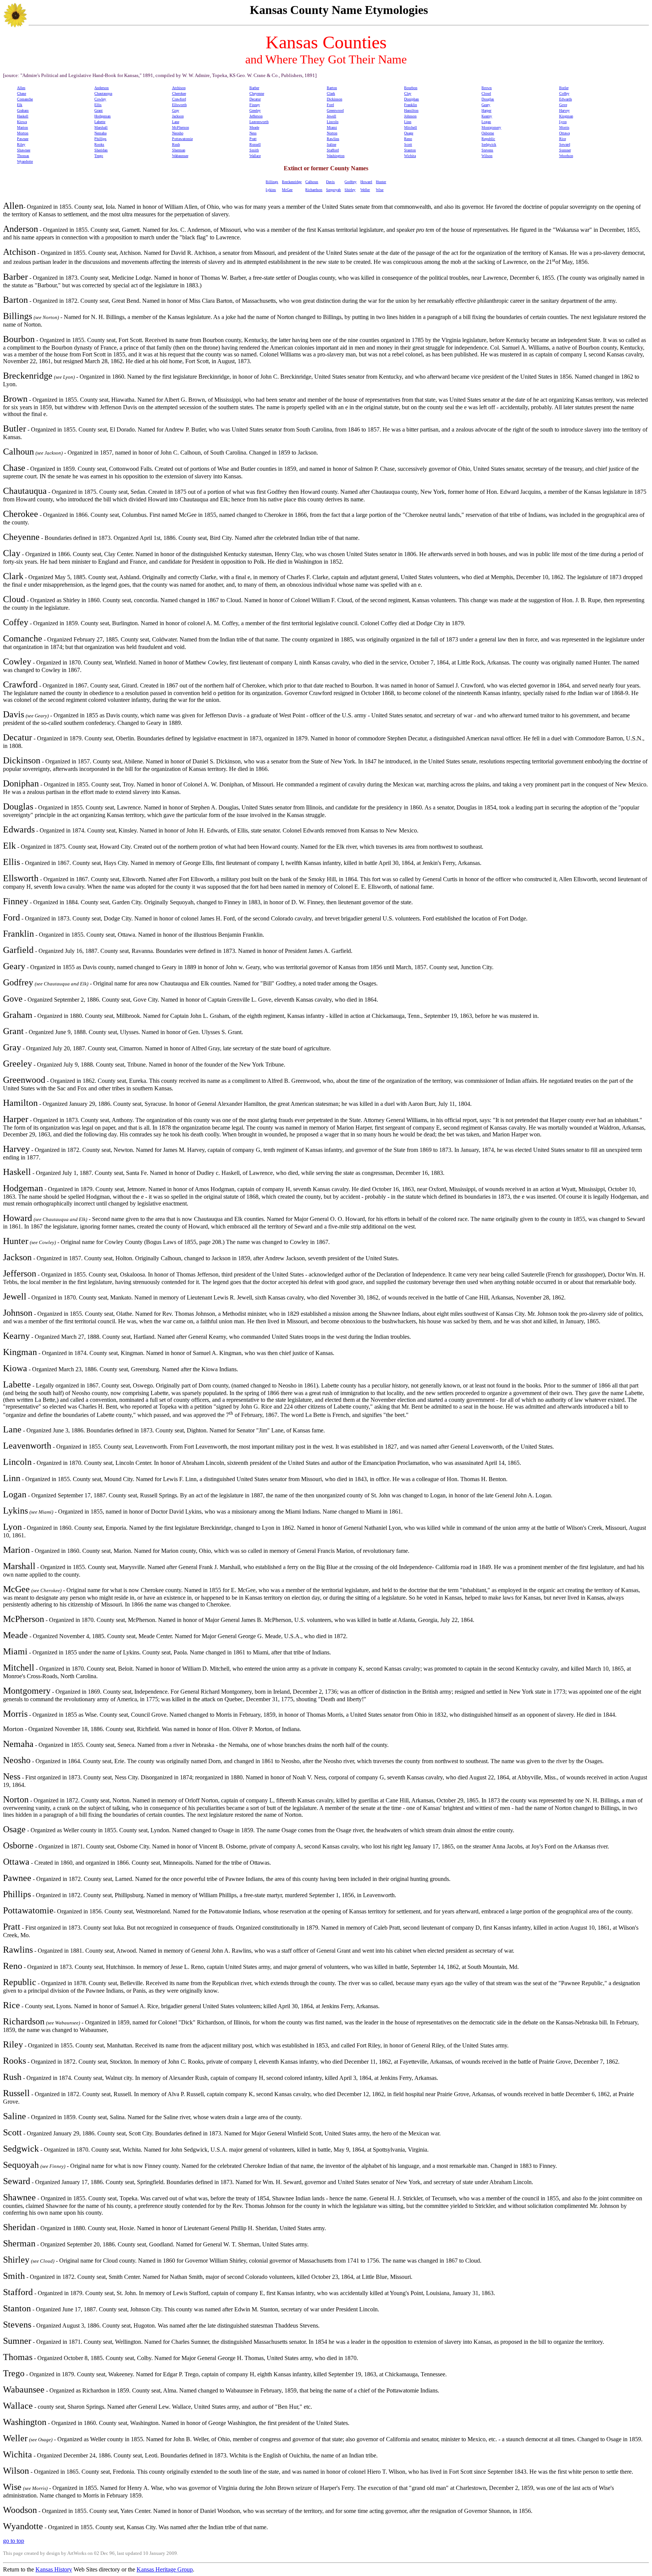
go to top (14, 2541)
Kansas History (54, 2569)
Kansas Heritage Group (165, 2569)
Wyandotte (25, 161)
